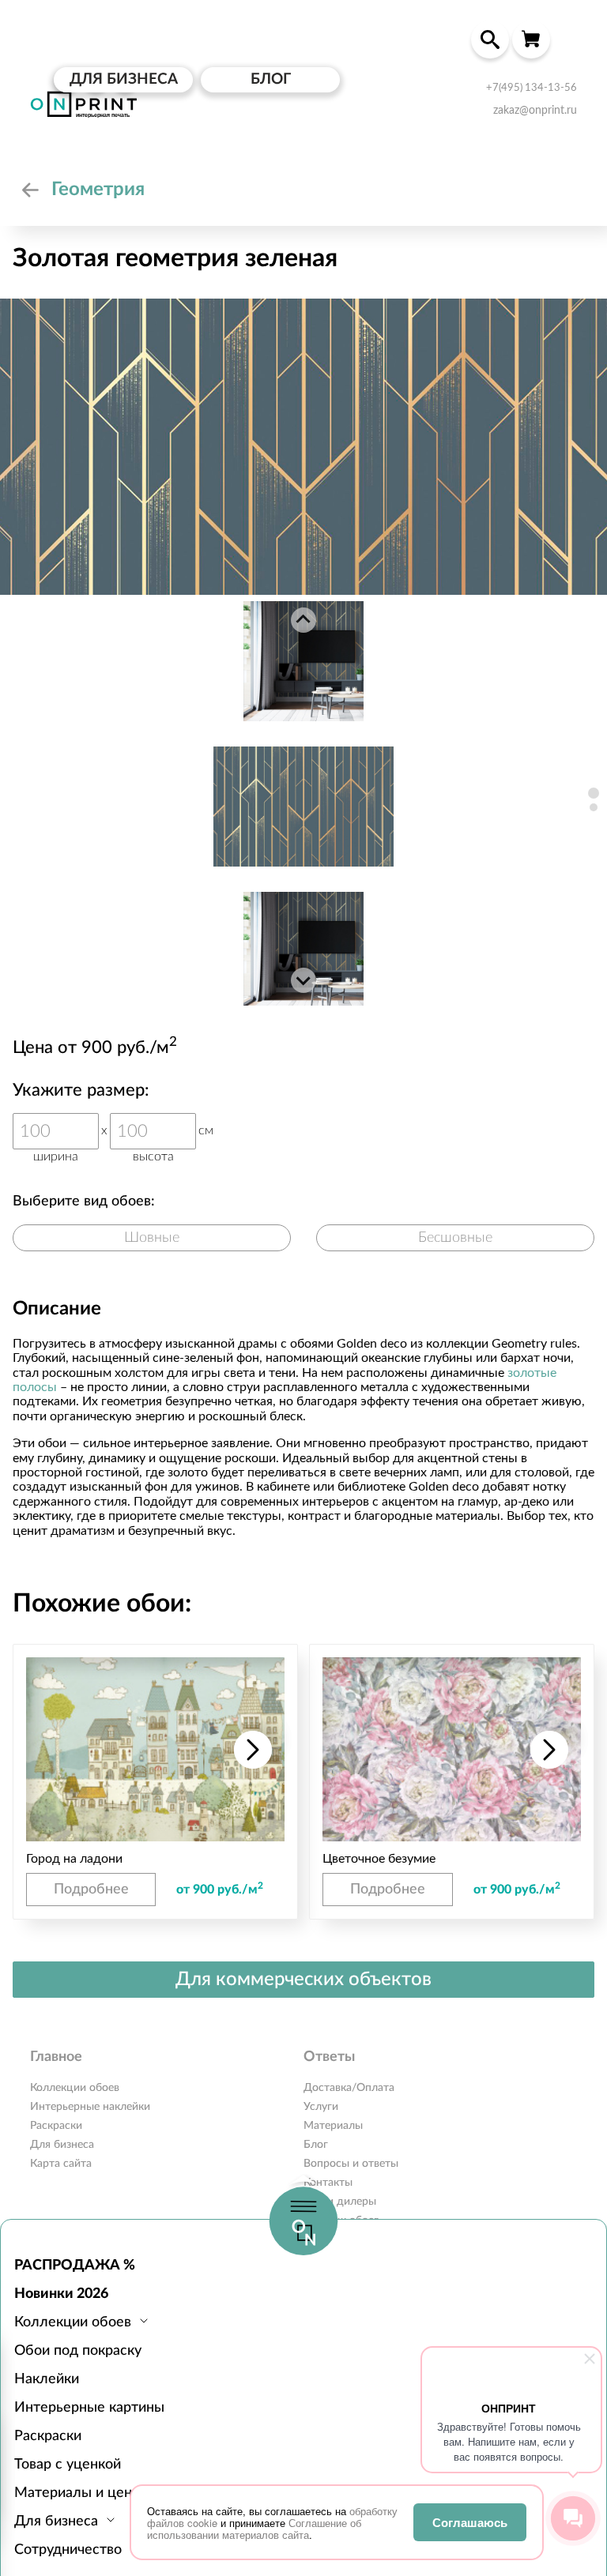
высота (153, 1156)
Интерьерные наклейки (90, 2107)
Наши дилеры (340, 2202)
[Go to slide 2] (594, 807)
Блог (316, 2145)
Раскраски (48, 2436)
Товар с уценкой (68, 2465)
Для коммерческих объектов (303, 1980)
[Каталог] (30, 190)
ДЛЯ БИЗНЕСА (124, 79)
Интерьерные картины (89, 2408)
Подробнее (91, 1890)
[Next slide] (303, 980)
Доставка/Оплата (349, 2088)
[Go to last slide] (303, 620)
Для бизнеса (62, 2145)
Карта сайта (61, 2164)
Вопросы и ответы (351, 2164)
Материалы (333, 2126)
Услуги (321, 2107)
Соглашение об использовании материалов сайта (254, 2529)
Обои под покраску (78, 2351)
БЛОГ (271, 79)
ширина (56, 1156)
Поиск (490, 39)
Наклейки (47, 2379)
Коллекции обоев (75, 2088)
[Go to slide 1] (594, 793)
